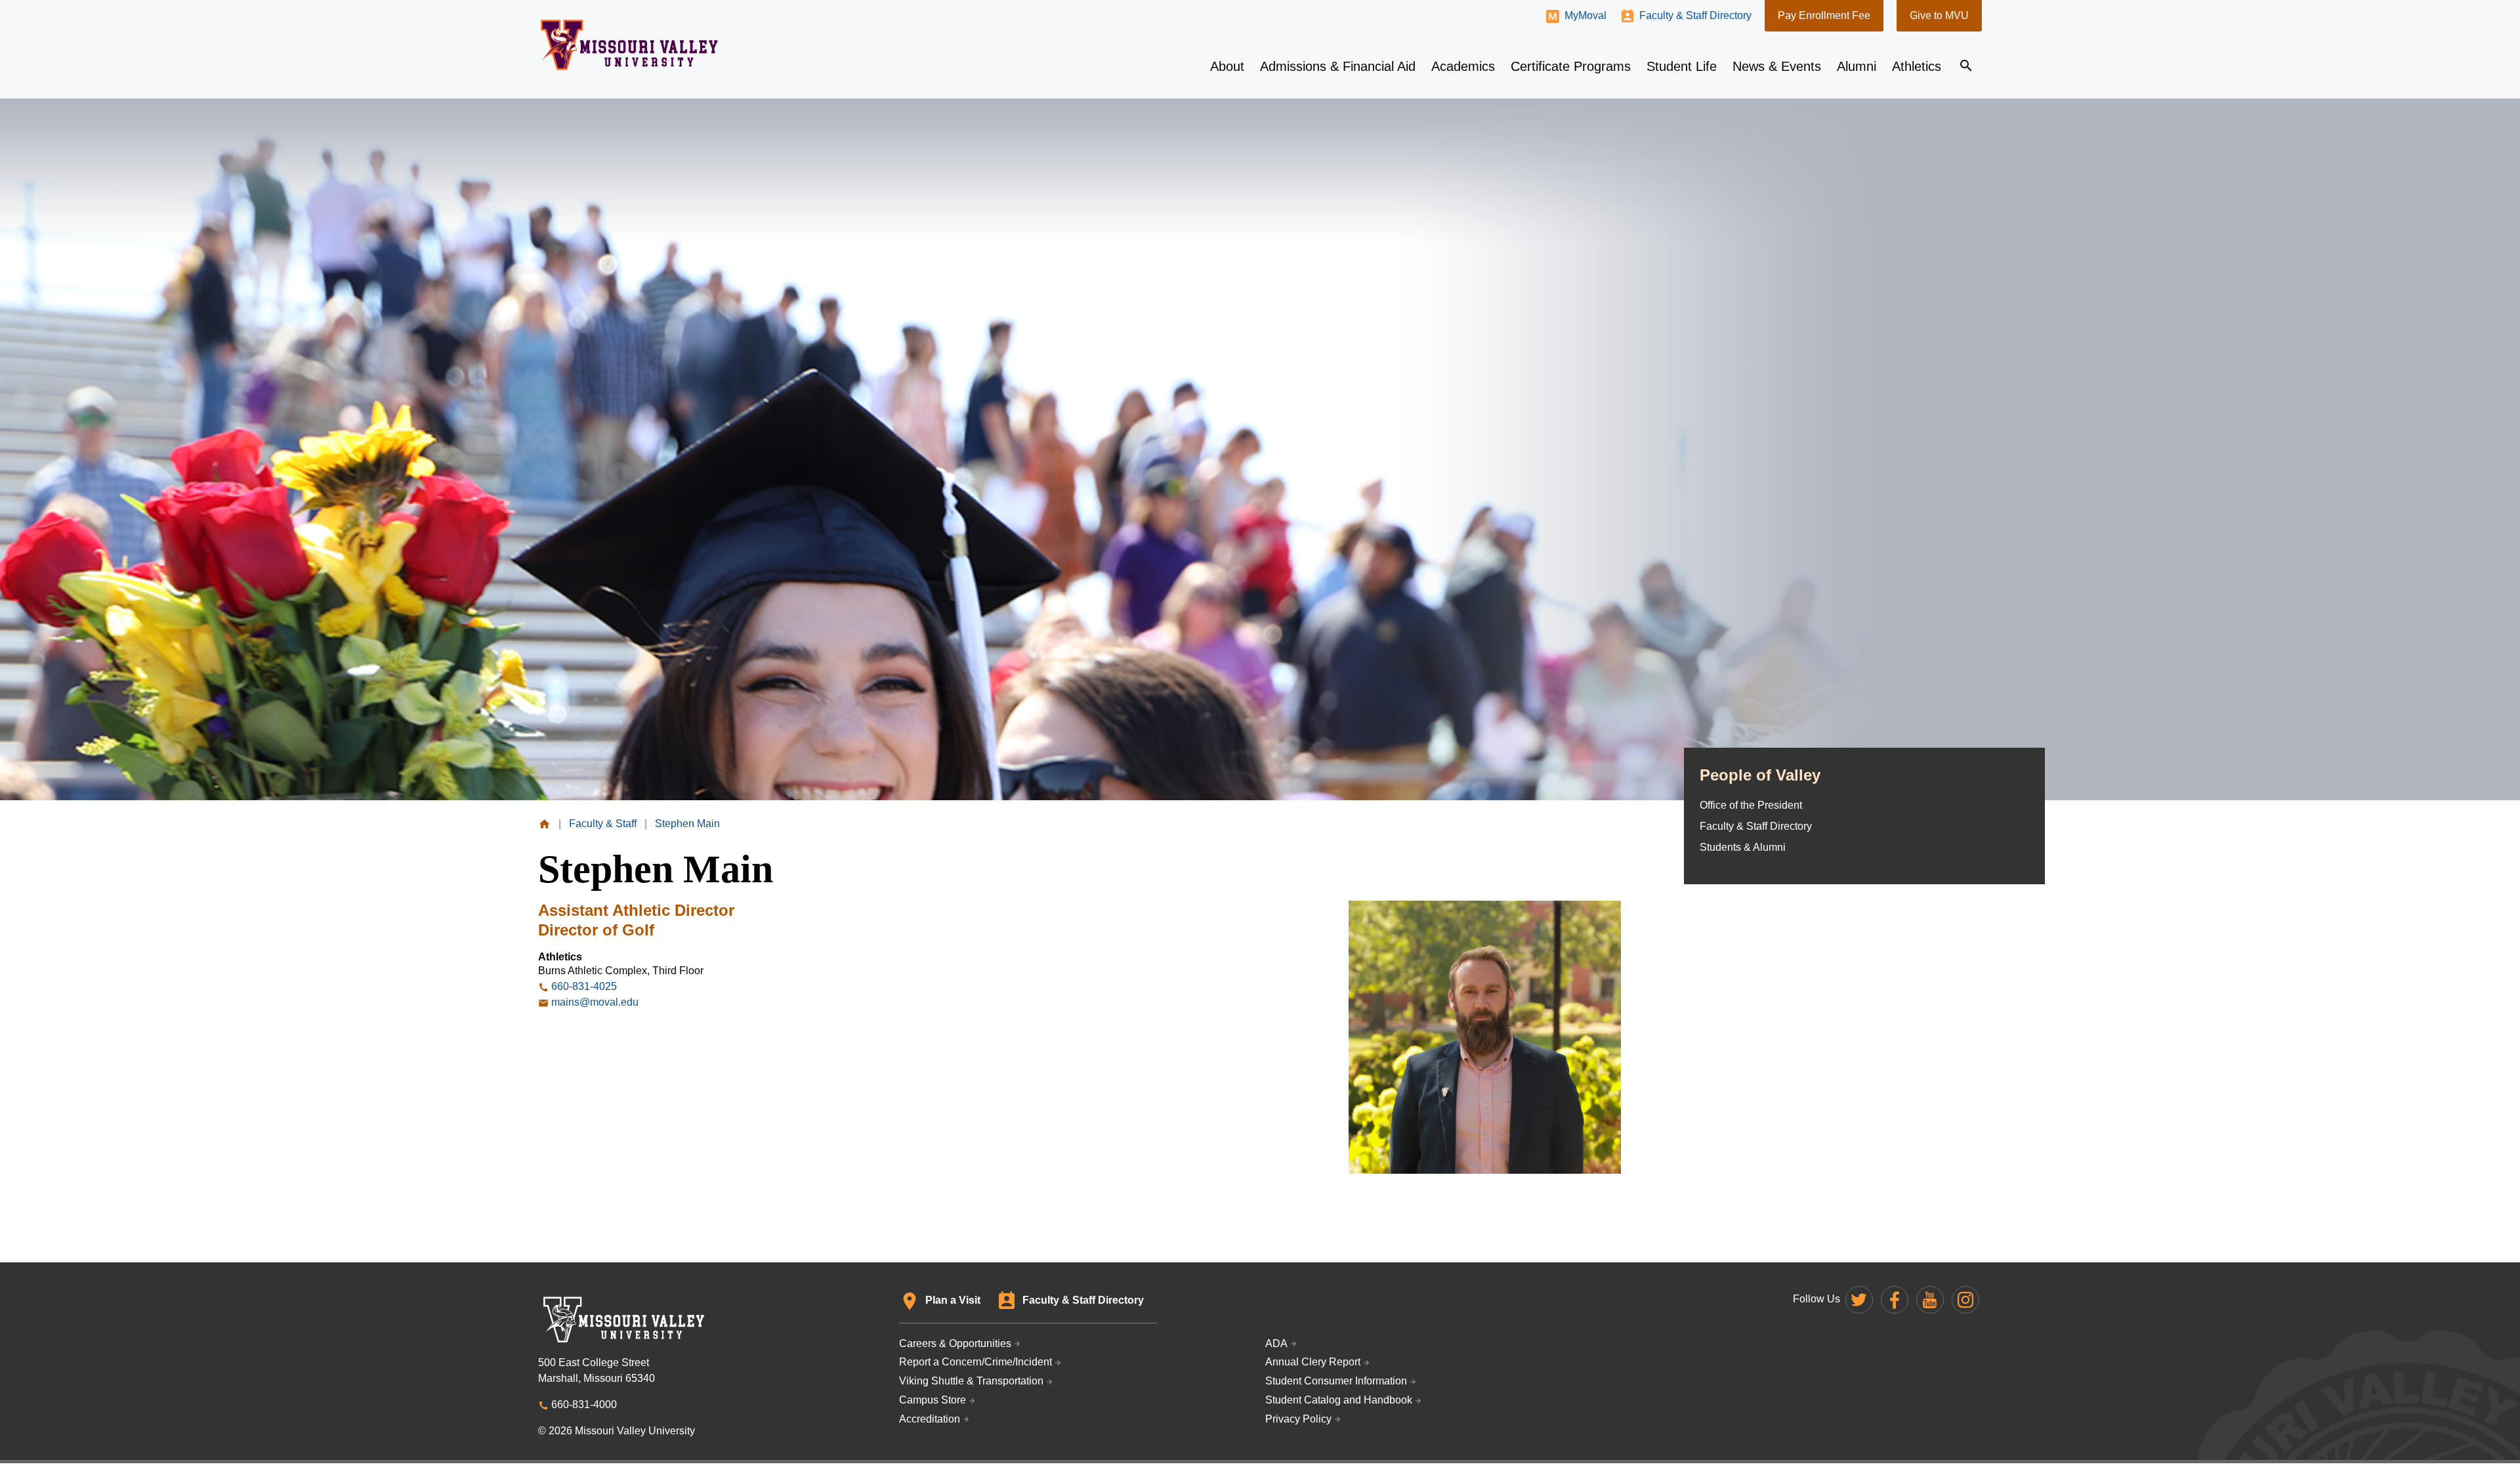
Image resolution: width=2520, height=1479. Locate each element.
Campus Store (933, 1400)
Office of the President (1751, 805)
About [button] (1227, 66)
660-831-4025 (584, 986)
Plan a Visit (953, 1300)
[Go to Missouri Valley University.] (544, 824)
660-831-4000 (584, 1404)
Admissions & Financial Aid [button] (1338, 66)
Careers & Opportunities (955, 1343)
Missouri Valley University (630, 45)
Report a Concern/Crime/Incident (976, 1362)
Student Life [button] (1682, 66)
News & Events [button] (1777, 66)
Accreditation (930, 1419)
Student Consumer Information (1336, 1381)
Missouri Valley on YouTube (1930, 1300)
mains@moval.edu (595, 1002)
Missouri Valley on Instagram (1965, 1300)
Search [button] (1966, 66)
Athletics (1917, 66)
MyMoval (1585, 15)
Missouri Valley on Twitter (1859, 1300)
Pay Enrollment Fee (1824, 15)
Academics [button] (1463, 66)
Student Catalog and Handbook (1339, 1400)
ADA (1276, 1343)
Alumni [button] (1857, 66)
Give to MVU (1939, 15)
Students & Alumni (1743, 847)
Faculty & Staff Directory (1695, 15)
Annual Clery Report (1313, 1362)
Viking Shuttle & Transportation (971, 1381)
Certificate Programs (1571, 66)
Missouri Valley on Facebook (1895, 1300)
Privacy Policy (1298, 1419)
